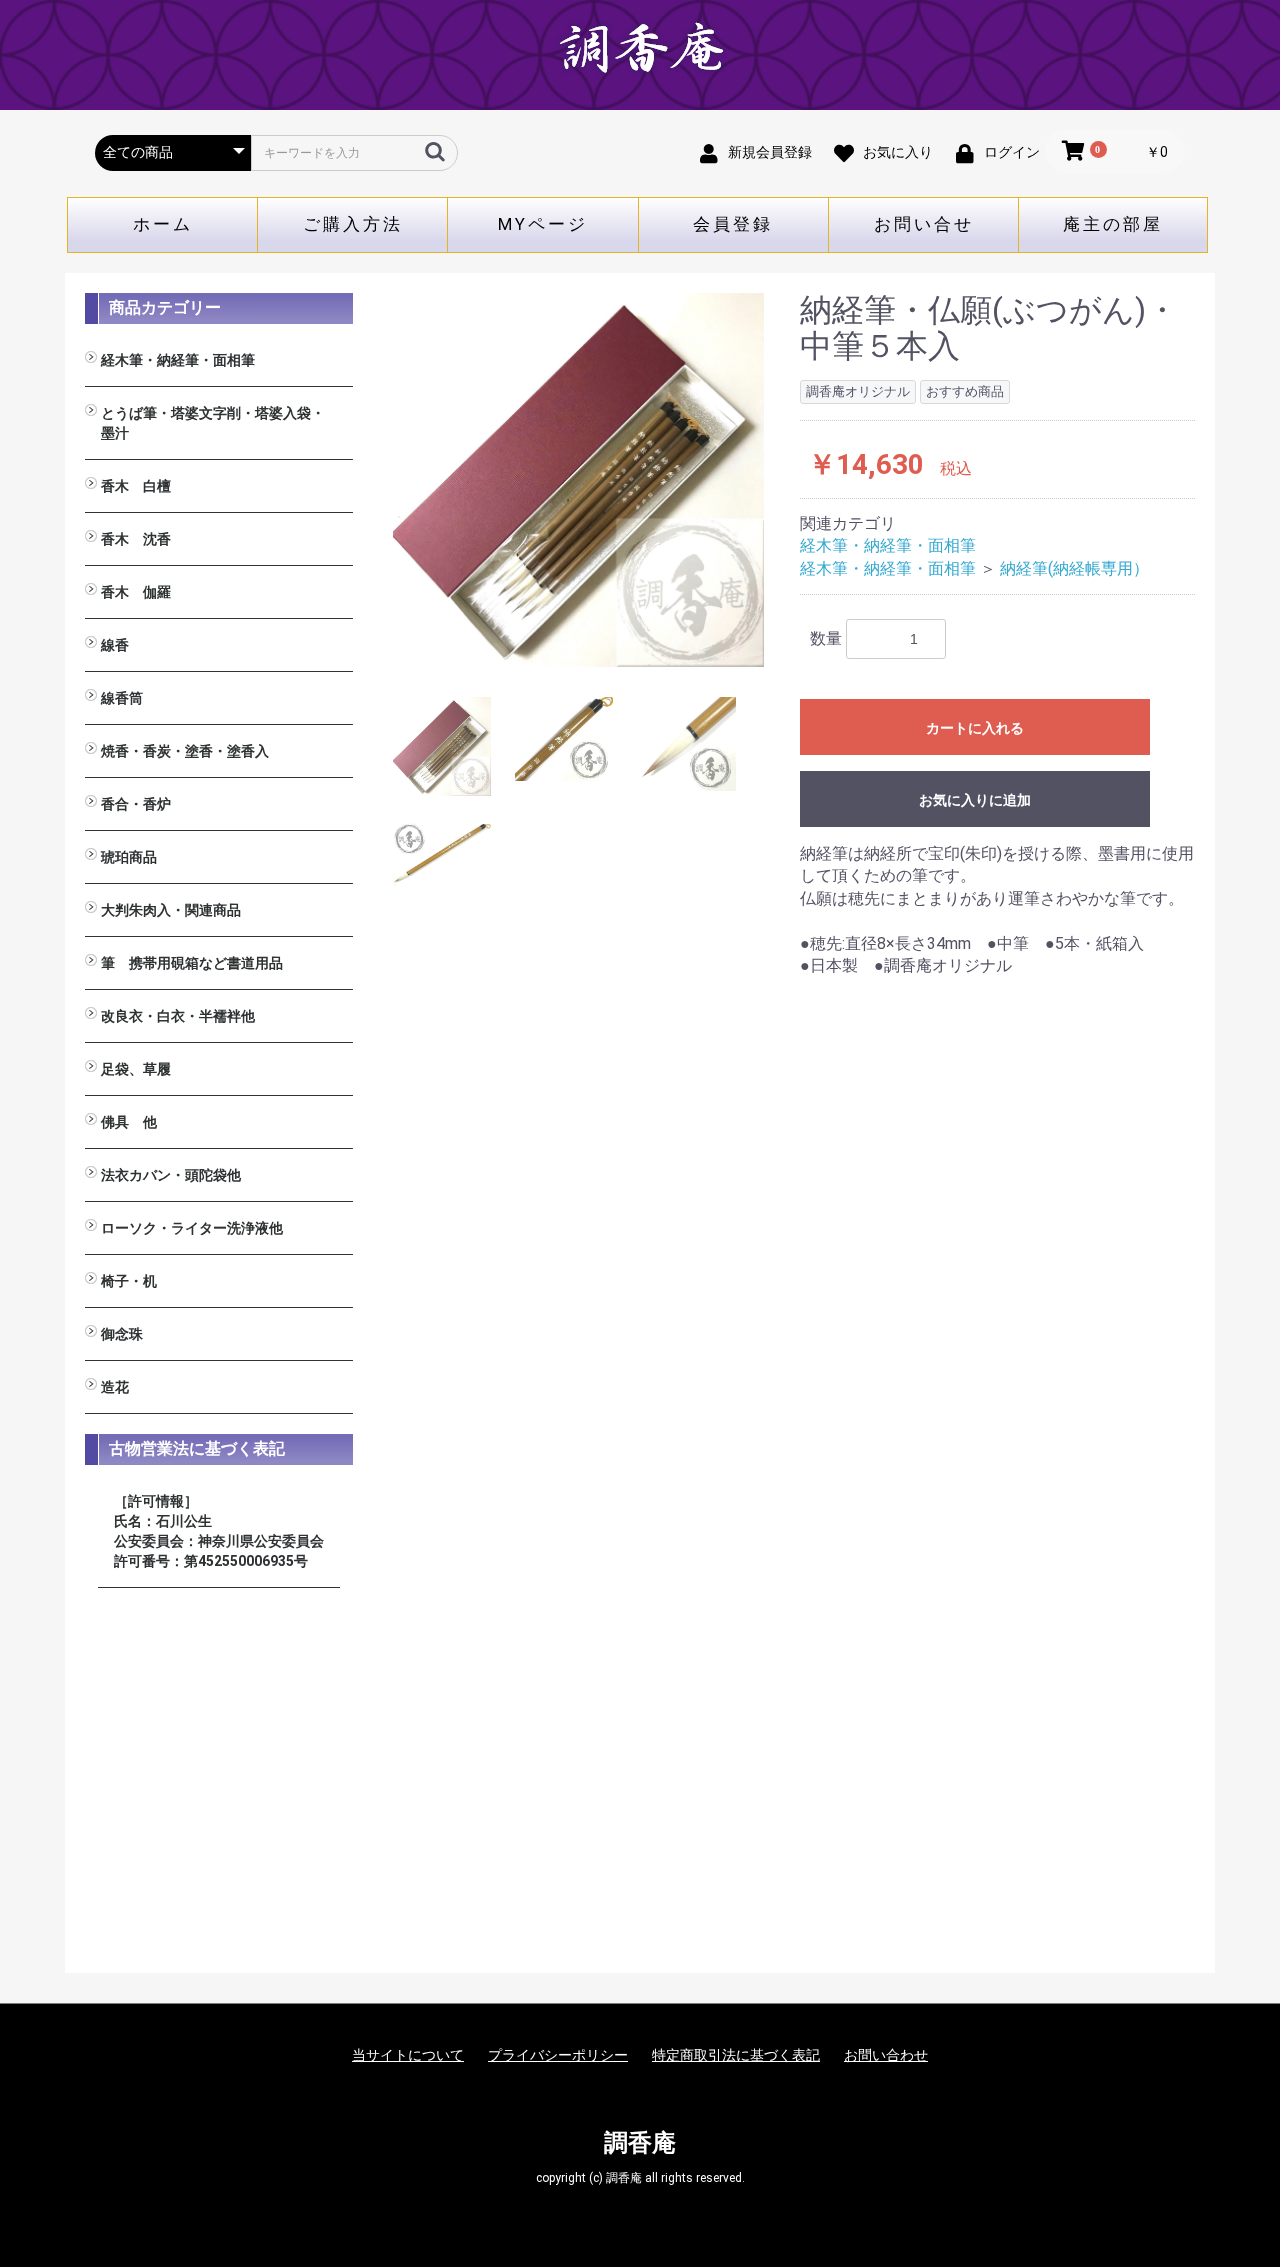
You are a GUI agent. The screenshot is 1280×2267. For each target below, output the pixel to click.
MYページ (543, 224)
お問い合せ (924, 224)
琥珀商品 (129, 857)
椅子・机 (129, 1281)
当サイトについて (408, 2055)
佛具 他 (129, 1122)
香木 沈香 (136, 539)
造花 (115, 1387)
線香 (115, 645)
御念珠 (122, 1334)
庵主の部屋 (1113, 224)
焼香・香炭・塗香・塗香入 (185, 751)
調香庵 (640, 2143)
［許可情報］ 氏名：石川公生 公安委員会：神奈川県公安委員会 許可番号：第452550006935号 (219, 1531)
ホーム (163, 224)
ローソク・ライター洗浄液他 (192, 1228)
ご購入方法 (353, 224)
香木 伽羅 (136, 592)
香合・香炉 (136, 804)
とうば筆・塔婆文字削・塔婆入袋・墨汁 (213, 423)
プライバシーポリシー (558, 2055)
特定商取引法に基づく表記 (736, 2055)
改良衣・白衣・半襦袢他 (178, 1016)
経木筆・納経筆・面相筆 (178, 360)
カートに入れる (975, 728)
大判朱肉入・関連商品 (171, 910)
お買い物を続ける (579, 1154)
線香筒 (122, 698)
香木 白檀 (136, 486)
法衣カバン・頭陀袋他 (171, 1175)
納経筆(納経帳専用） (1074, 568)
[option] (579, 480)
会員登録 (733, 224)
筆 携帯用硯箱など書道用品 (192, 963)
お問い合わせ (886, 2055)
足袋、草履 (136, 1069)
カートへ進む (715, 1154)
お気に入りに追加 (975, 800)
